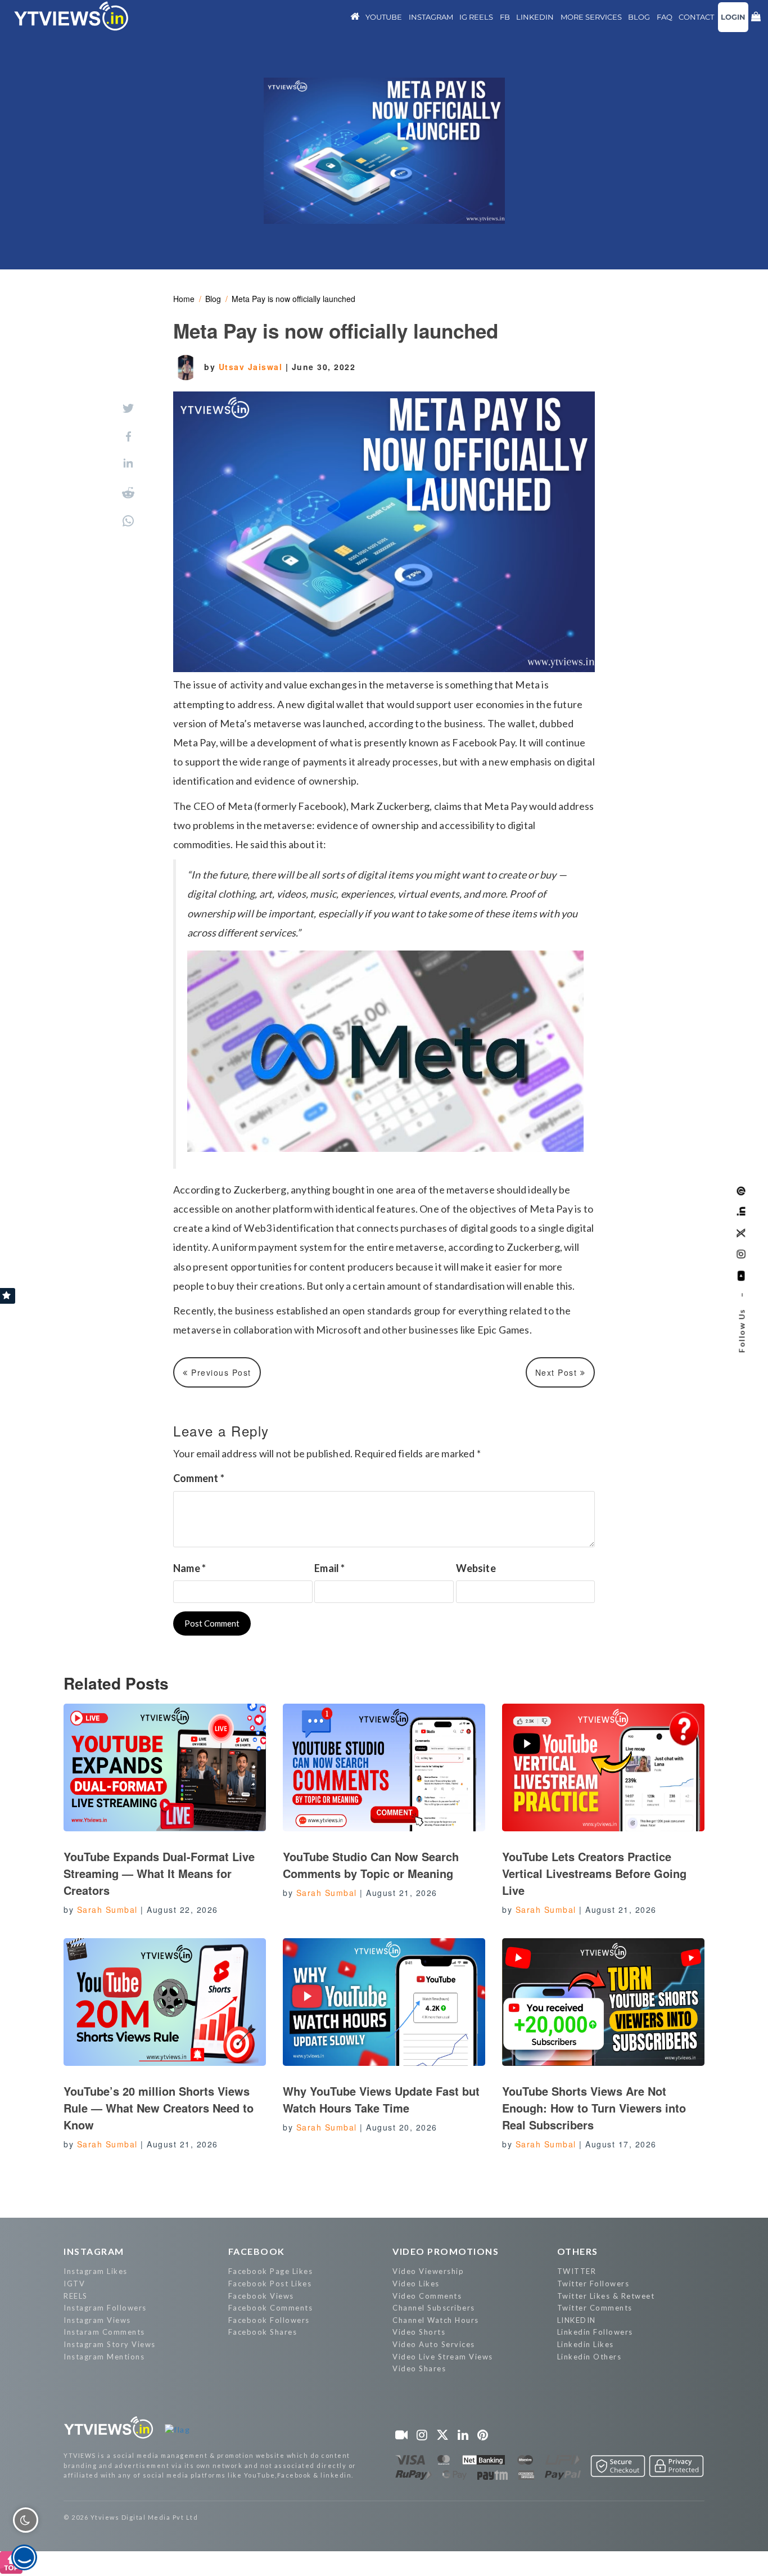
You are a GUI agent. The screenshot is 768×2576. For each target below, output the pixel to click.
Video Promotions (446, 2251)
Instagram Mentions (104, 2357)
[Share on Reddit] (128, 493)
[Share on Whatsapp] (128, 521)
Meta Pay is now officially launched (293, 299)
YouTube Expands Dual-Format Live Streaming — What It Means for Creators (159, 1873)
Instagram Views (97, 2320)
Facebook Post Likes (270, 2284)
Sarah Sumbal (107, 1910)
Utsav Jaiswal (252, 367)
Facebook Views (261, 2296)
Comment (199, 1478)
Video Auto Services (434, 2344)
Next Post (558, 1372)
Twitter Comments (595, 2308)
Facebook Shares (263, 2332)
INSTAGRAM (94, 2251)
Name (189, 1568)
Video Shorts (419, 2332)
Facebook (257, 2251)
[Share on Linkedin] (128, 464)
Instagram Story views (110, 2344)
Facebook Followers (269, 2320)
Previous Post (220, 1372)
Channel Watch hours (436, 2320)
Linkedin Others (589, 2357)
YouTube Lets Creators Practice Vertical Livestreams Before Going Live (594, 1873)
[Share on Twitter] (128, 408)
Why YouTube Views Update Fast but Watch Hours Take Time (381, 2099)
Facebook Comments (271, 2308)
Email (329, 1568)
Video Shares (419, 2368)
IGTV (74, 2284)
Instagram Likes (96, 2271)
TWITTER (577, 2271)
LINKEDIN (577, 2320)
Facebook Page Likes (271, 2271)
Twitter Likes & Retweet (606, 2296)
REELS (76, 2296)
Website (476, 1568)
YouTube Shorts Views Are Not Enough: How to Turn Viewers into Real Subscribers (594, 2108)
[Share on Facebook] (128, 436)
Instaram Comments (104, 2332)
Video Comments (427, 2296)
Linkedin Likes (586, 2344)
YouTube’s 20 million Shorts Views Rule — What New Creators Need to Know (159, 2108)
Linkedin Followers (595, 2332)
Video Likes (416, 2284)
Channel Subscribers (434, 2308)
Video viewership (428, 2271)
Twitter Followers (593, 2284)
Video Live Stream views (443, 2357)
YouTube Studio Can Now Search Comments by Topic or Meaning (371, 1865)
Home (184, 299)
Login (733, 17)
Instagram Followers (105, 2308)
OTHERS (578, 2251)
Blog (213, 299)
